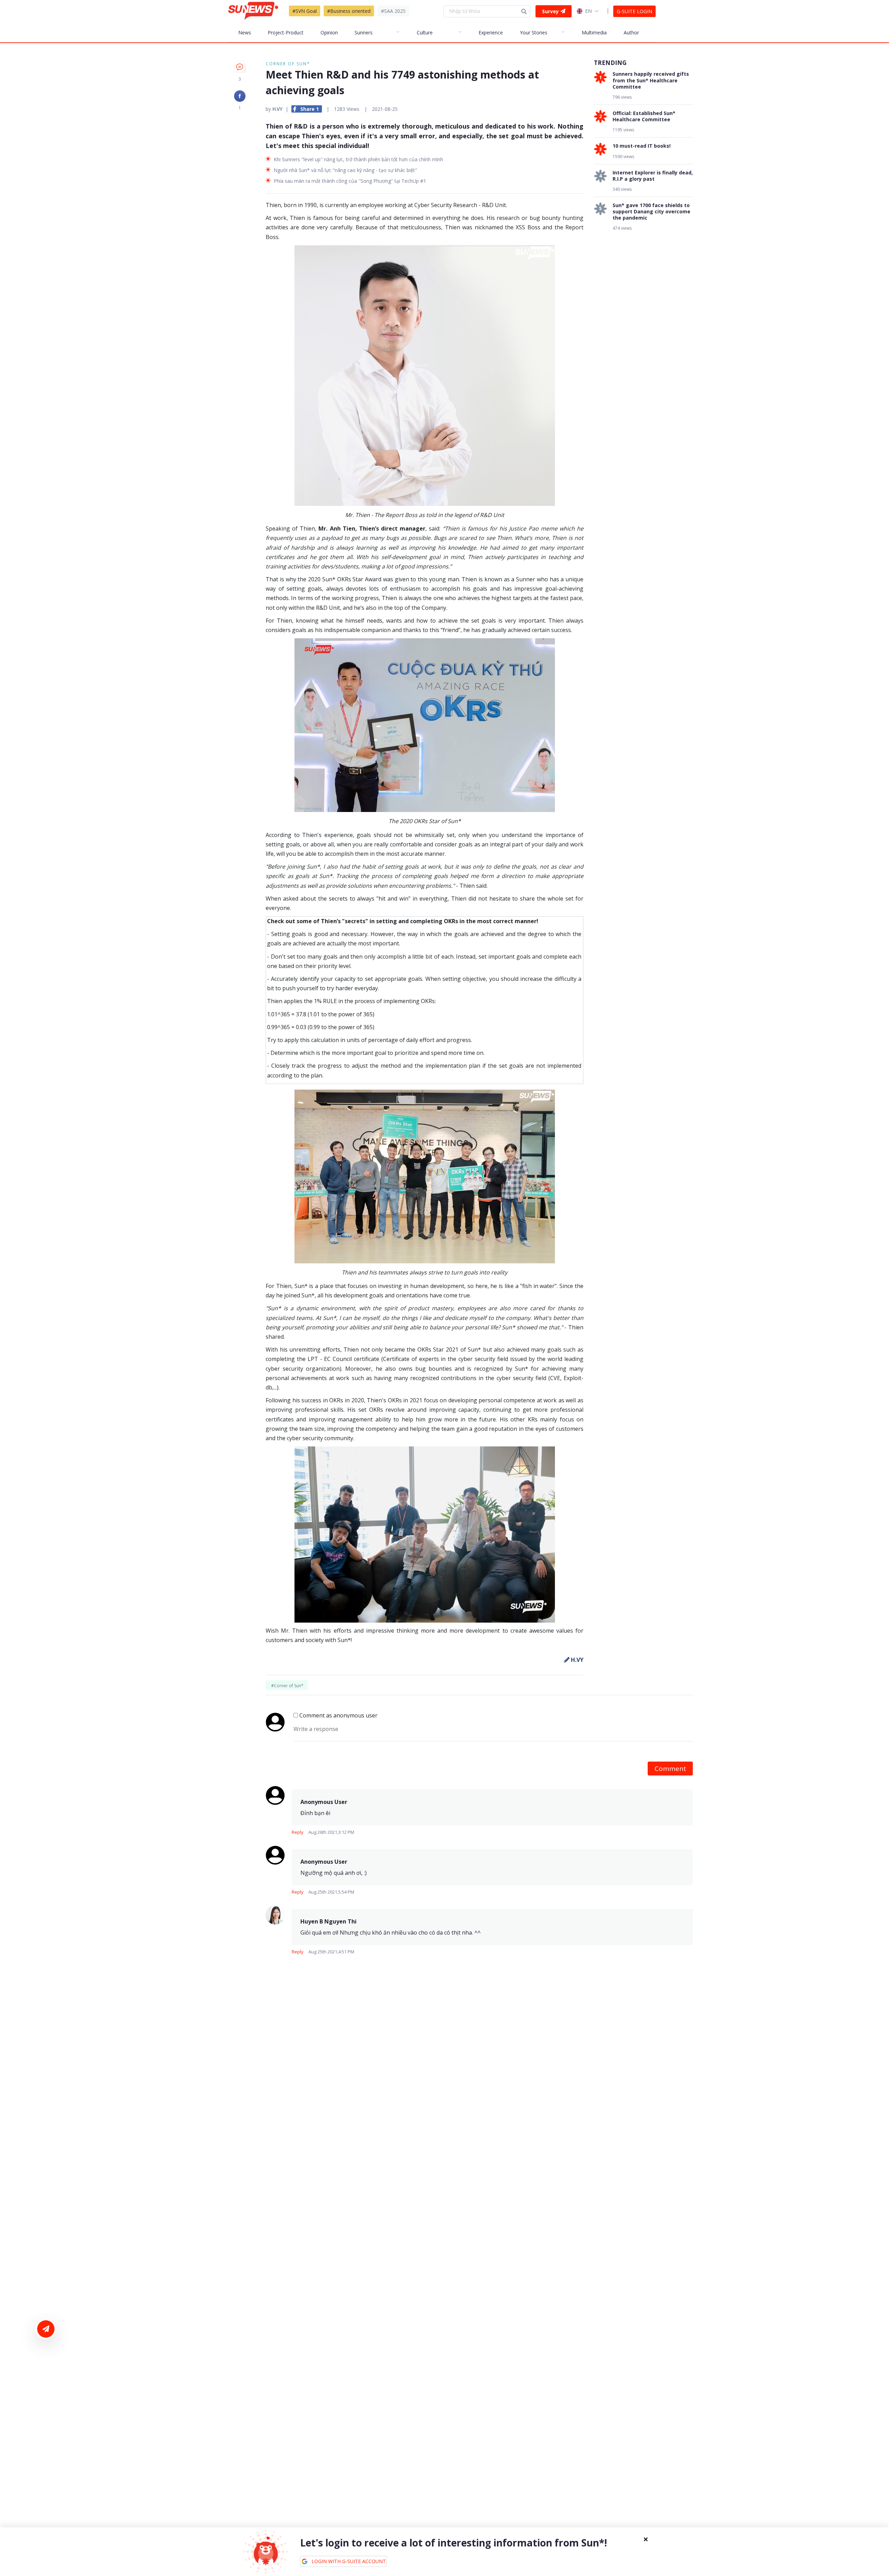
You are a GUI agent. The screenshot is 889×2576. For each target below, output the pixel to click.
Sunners (364, 32)
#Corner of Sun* (287, 1686)
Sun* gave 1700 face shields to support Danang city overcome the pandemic (651, 212)
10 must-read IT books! (642, 146)
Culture (425, 32)
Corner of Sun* (288, 64)
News (245, 32)
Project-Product (286, 32)
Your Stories (534, 32)
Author (631, 32)
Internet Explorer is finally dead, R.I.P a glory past (653, 175)
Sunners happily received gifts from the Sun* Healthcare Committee (651, 80)
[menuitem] (248, 32)
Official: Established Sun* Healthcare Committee (644, 116)
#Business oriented (349, 11)
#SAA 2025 (393, 11)
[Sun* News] (253, 11)
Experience (491, 32)
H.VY (277, 109)
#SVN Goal (305, 11)
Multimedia (594, 32)
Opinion (329, 32)
